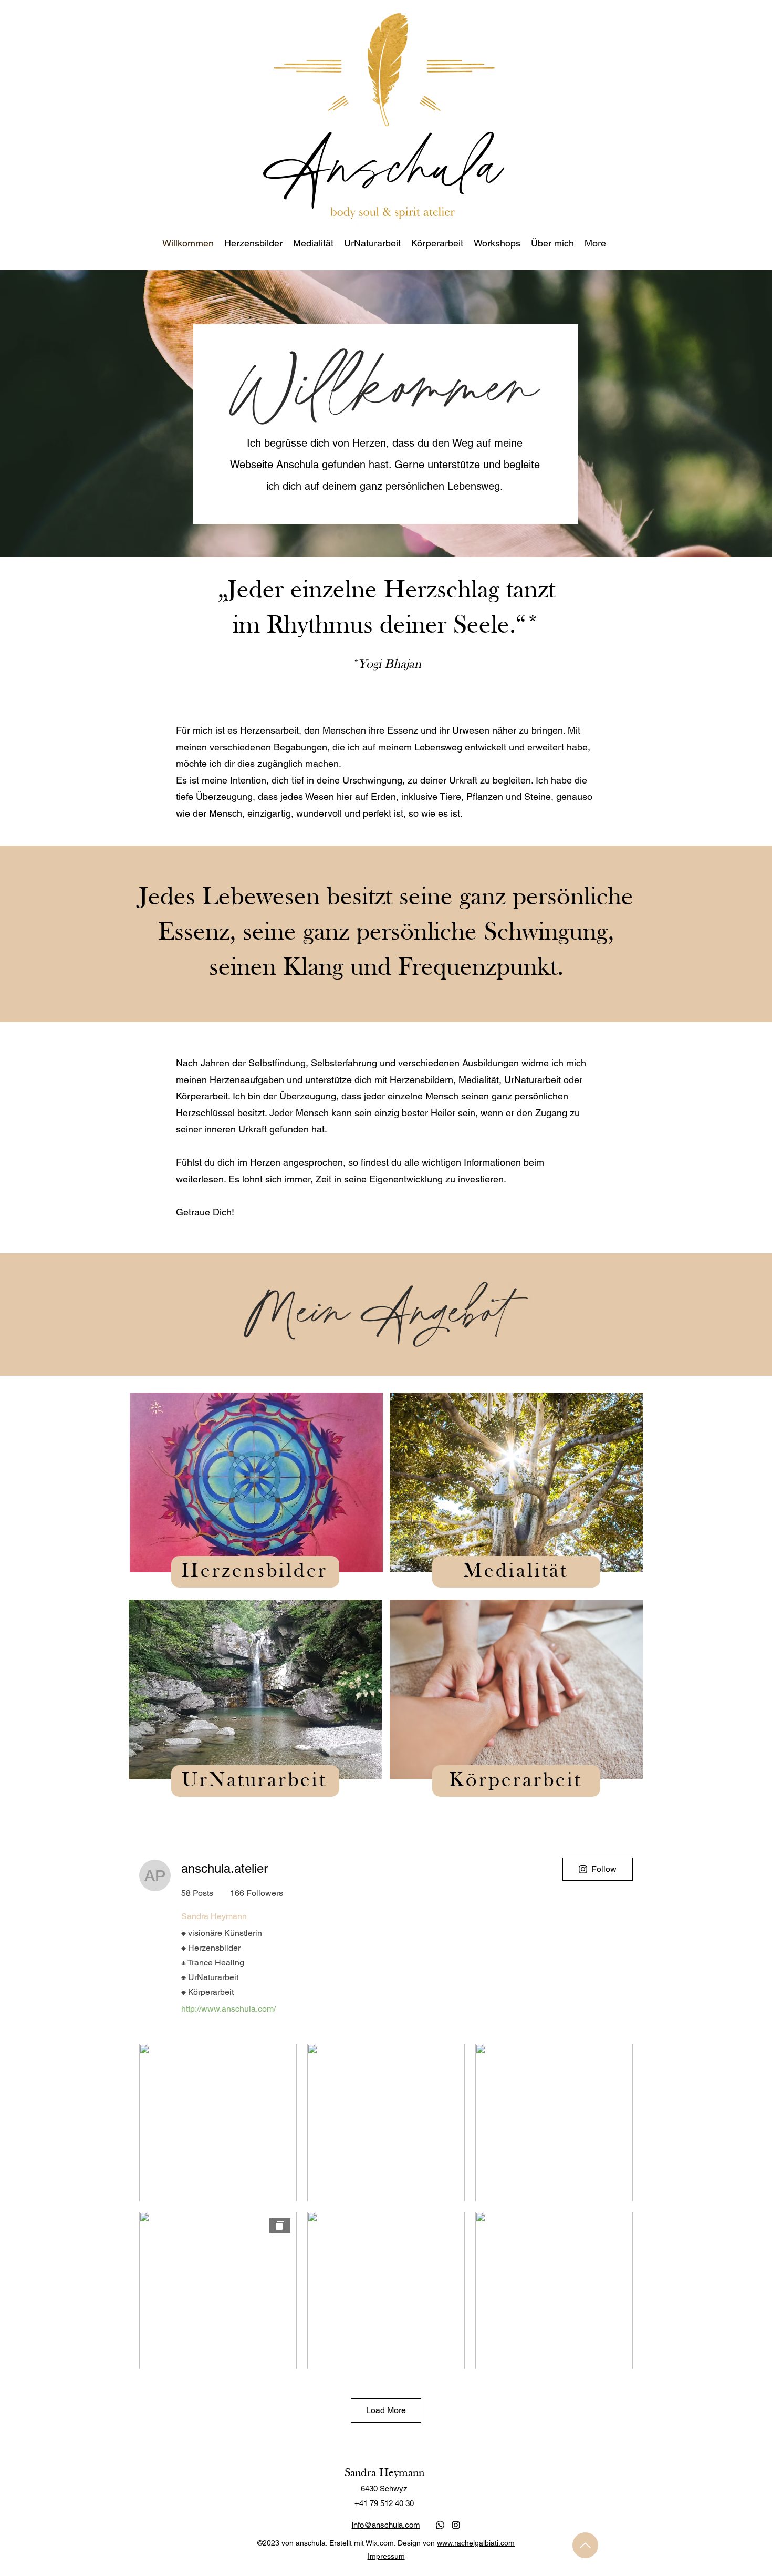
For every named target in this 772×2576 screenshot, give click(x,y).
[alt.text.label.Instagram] (456, 2525)
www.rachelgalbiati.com (476, 2543)
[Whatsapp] (440, 2525)
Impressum (386, 2556)
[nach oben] (585, 2545)
